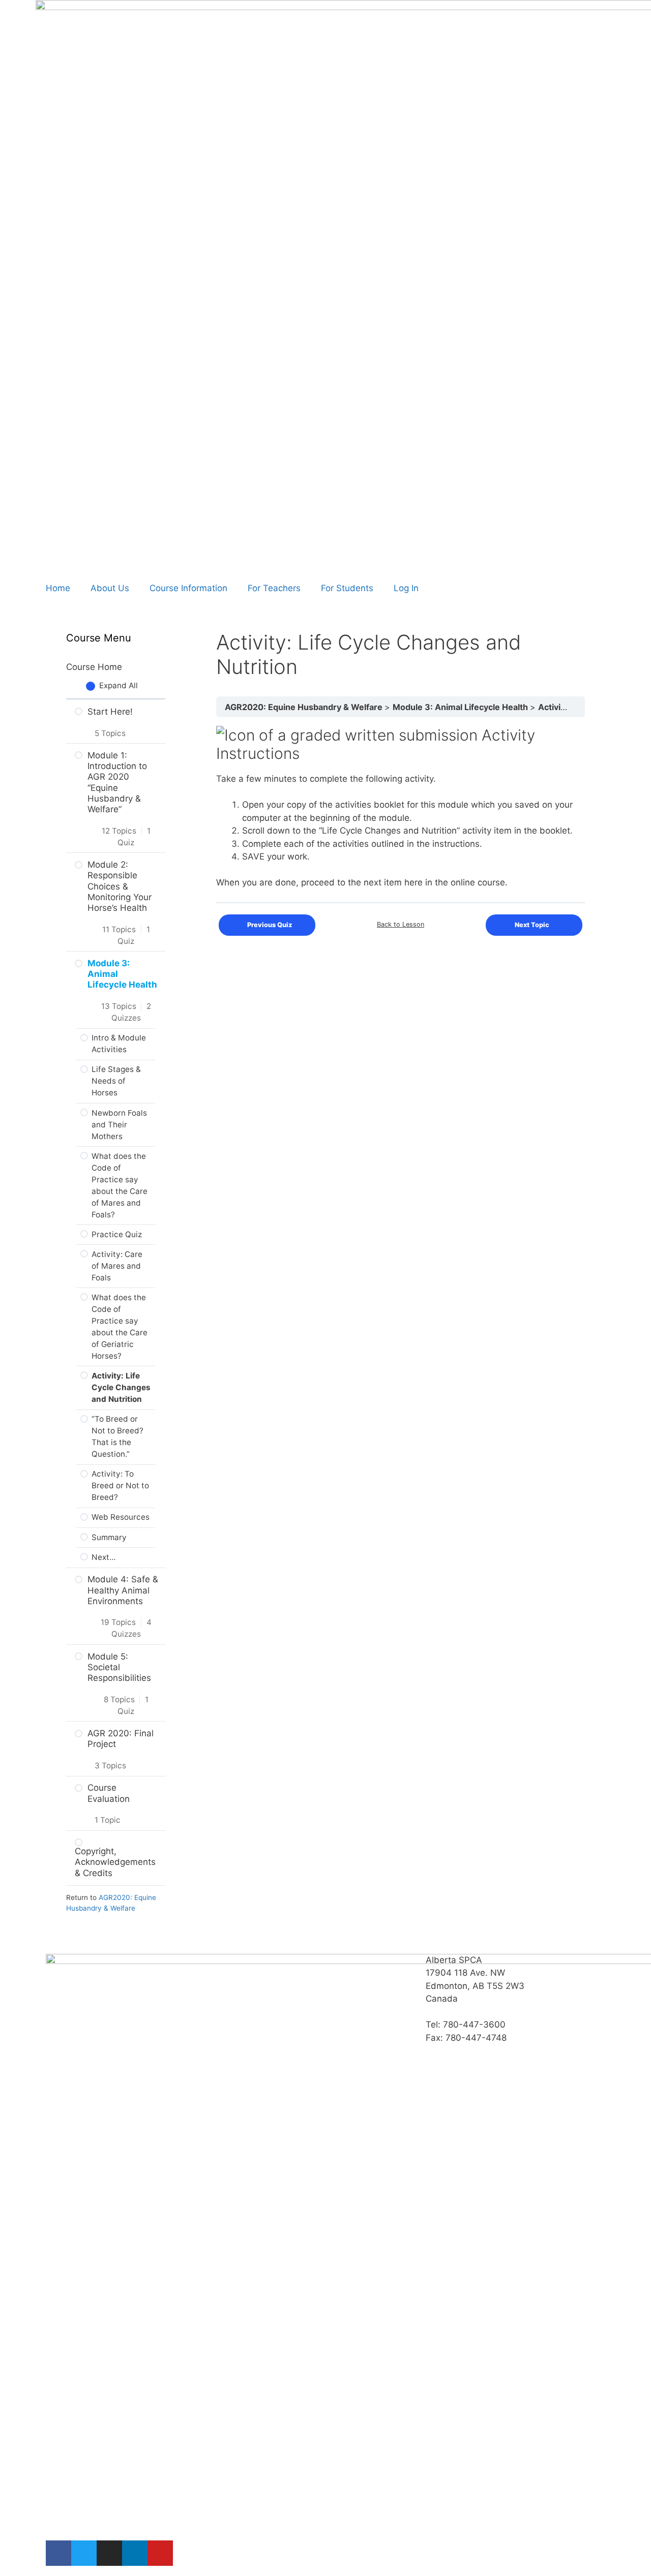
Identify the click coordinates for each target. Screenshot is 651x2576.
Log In (406, 588)
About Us (110, 588)
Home (58, 588)
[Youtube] (160, 2553)
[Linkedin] (135, 2553)
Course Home (94, 667)
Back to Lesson (401, 924)
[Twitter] (84, 2553)
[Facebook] (58, 2553)
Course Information (188, 588)
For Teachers (274, 588)
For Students (347, 588)
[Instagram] (109, 2553)
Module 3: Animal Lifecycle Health (461, 707)
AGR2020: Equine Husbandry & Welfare (305, 707)
